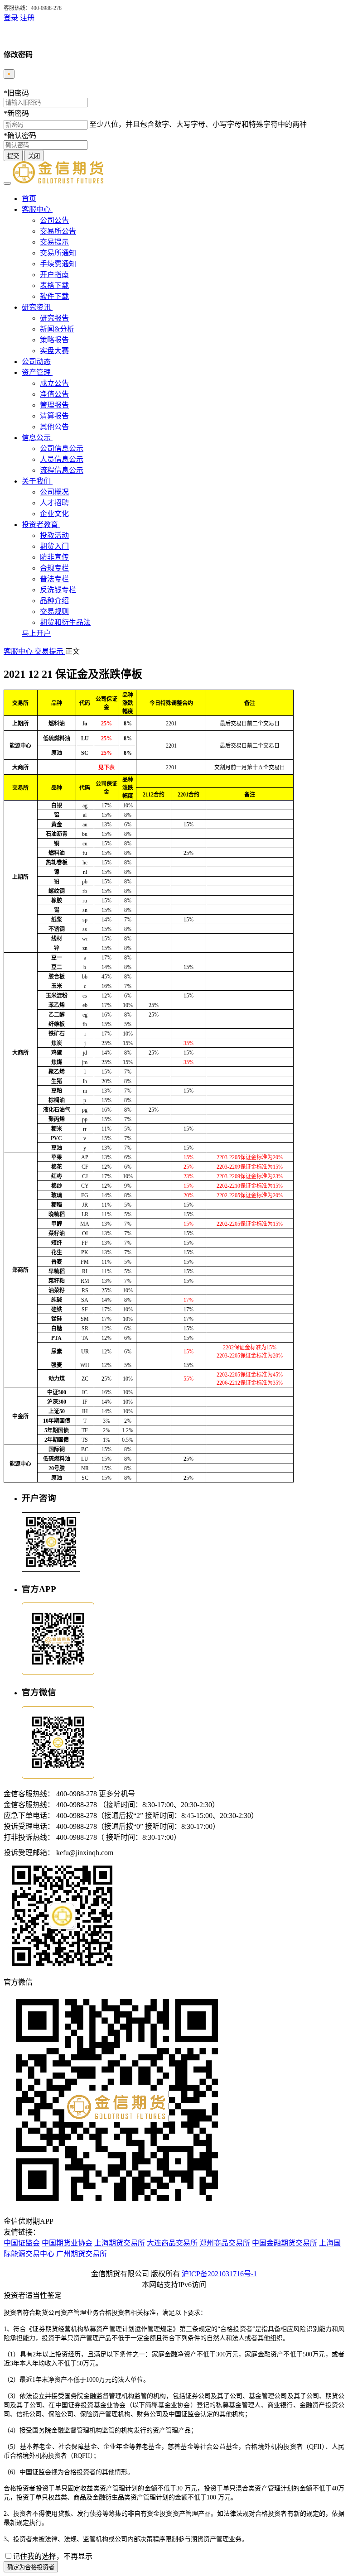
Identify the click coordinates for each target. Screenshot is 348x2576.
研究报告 (54, 318)
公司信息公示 (62, 449)
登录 (11, 18)
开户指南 (54, 275)
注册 (27, 18)
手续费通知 (58, 264)
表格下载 (54, 285)
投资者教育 (41, 525)
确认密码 (20, 136)
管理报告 (54, 405)
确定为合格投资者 (31, 2567)
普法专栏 (54, 579)
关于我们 (37, 481)
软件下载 (54, 296)
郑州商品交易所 (225, 2243)
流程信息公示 (62, 470)
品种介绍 (54, 601)
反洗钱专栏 (58, 590)
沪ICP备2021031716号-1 (219, 2274)
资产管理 (37, 372)
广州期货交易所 (82, 2254)
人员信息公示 (62, 459)
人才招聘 (54, 503)
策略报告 (54, 340)
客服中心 (37, 209)
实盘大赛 (54, 351)
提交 (13, 156)
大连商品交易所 (172, 2243)
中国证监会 (22, 2243)
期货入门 (54, 546)
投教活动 (54, 535)
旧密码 (16, 93)
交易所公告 (58, 231)
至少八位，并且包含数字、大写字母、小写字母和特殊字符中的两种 (198, 124)
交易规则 (54, 612)
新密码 (16, 113)
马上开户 (36, 633)
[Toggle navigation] (7, 183)
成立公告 (54, 383)
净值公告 (54, 394)
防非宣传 (54, 557)
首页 (29, 199)
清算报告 (54, 416)
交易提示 (54, 242)
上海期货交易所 (120, 2243)
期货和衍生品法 (65, 622)
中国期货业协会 (67, 2243)
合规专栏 (54, 568)
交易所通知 (58, 253)
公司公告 (54, 220)
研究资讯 (37, 307)
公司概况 (54, 492)
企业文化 (54, 514)
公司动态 (36, 362)
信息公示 (37, 438)
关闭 (34, 156)
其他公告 (54, 427)
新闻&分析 (57, 329)
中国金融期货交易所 (285, 2243)
